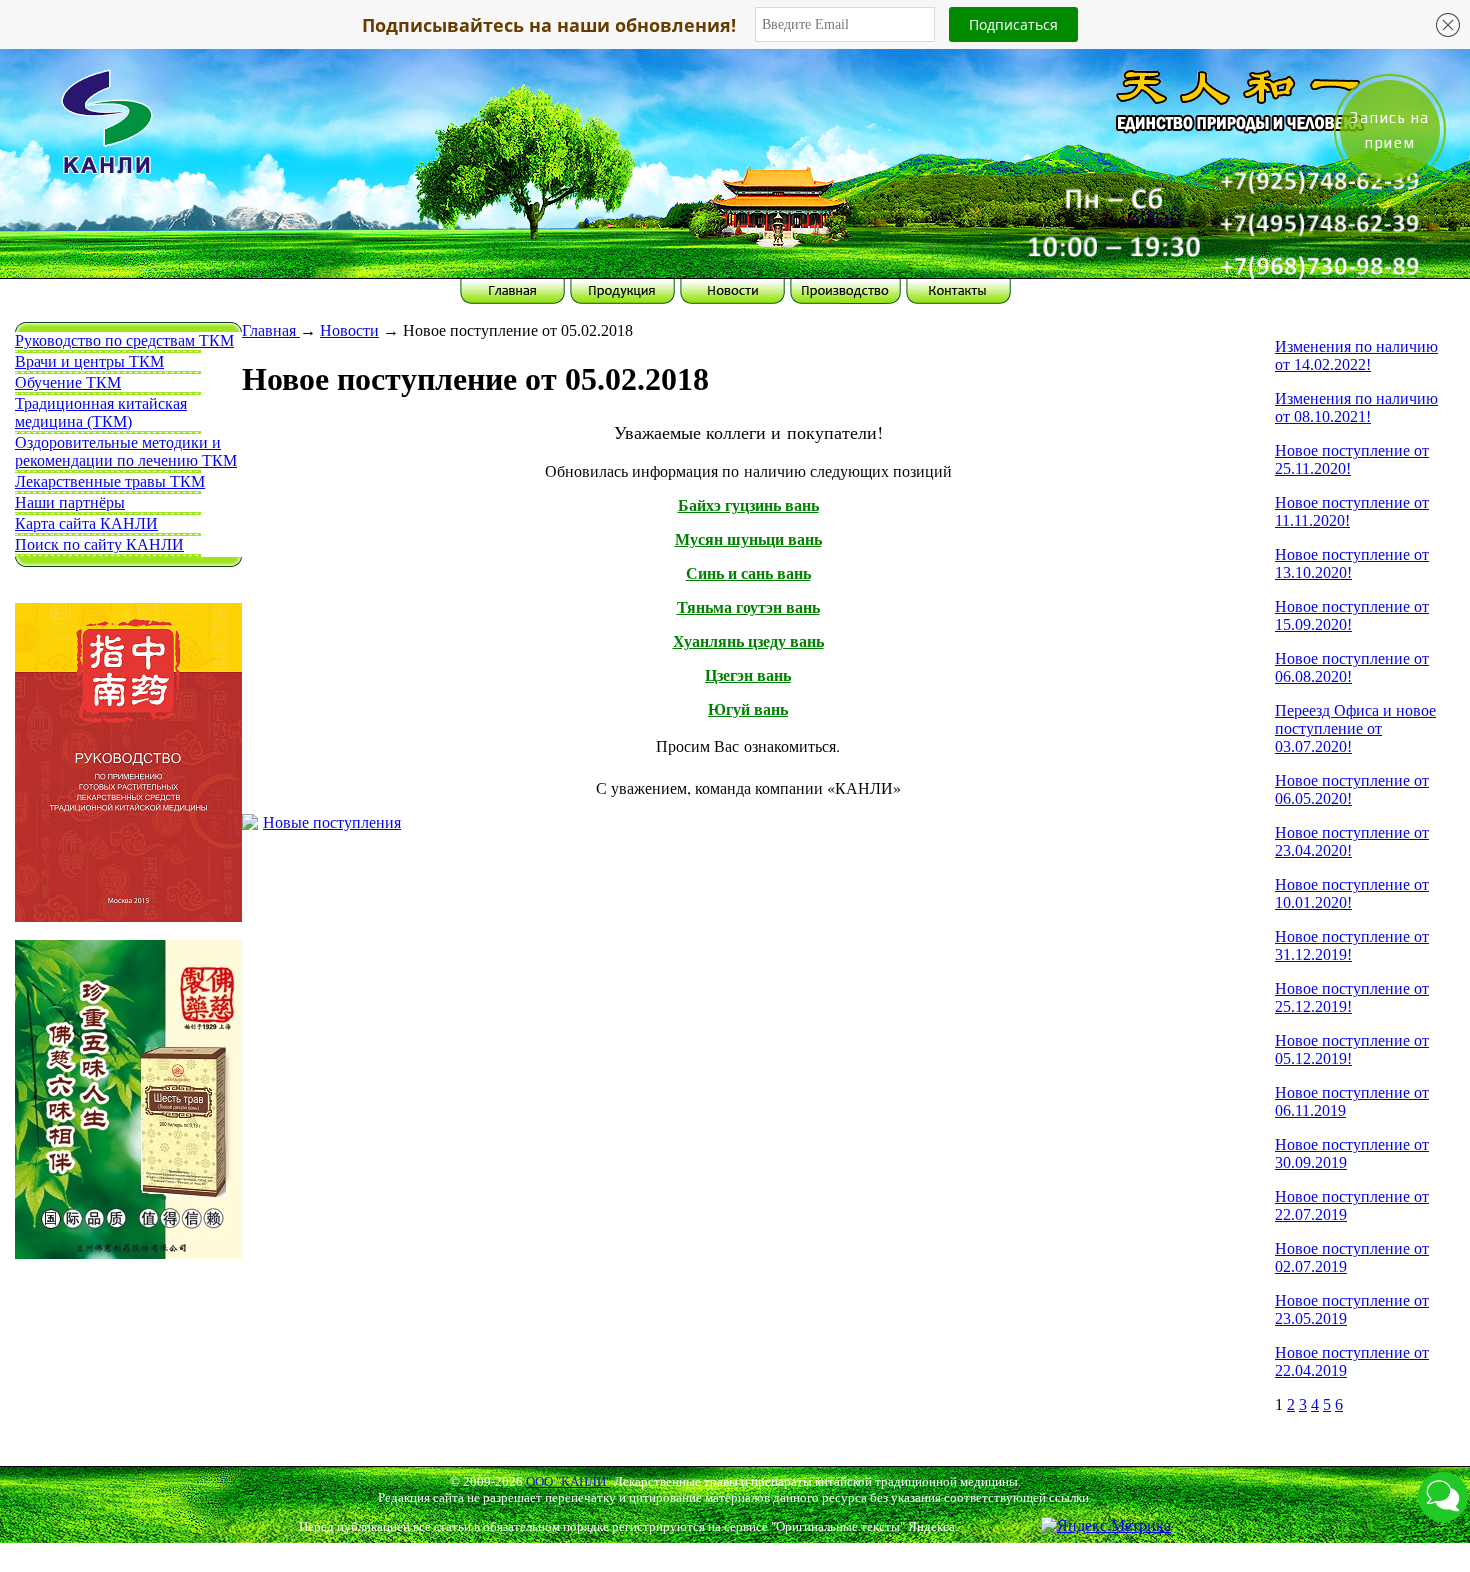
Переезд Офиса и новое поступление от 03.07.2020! (1355, 728)
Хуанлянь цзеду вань (748, 641)
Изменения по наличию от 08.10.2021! (1356, 407)
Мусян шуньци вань (748, 539)
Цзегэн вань (748, 675)
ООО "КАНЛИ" (568, 1481)
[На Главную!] (367, 137)
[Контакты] (1102, 204)
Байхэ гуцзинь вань (748, 505)
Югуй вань (748, 709)
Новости (349, 330)
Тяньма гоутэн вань (748, 607)
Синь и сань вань (748, 573)
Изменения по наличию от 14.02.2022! (1356, 355)
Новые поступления (332, 822)
